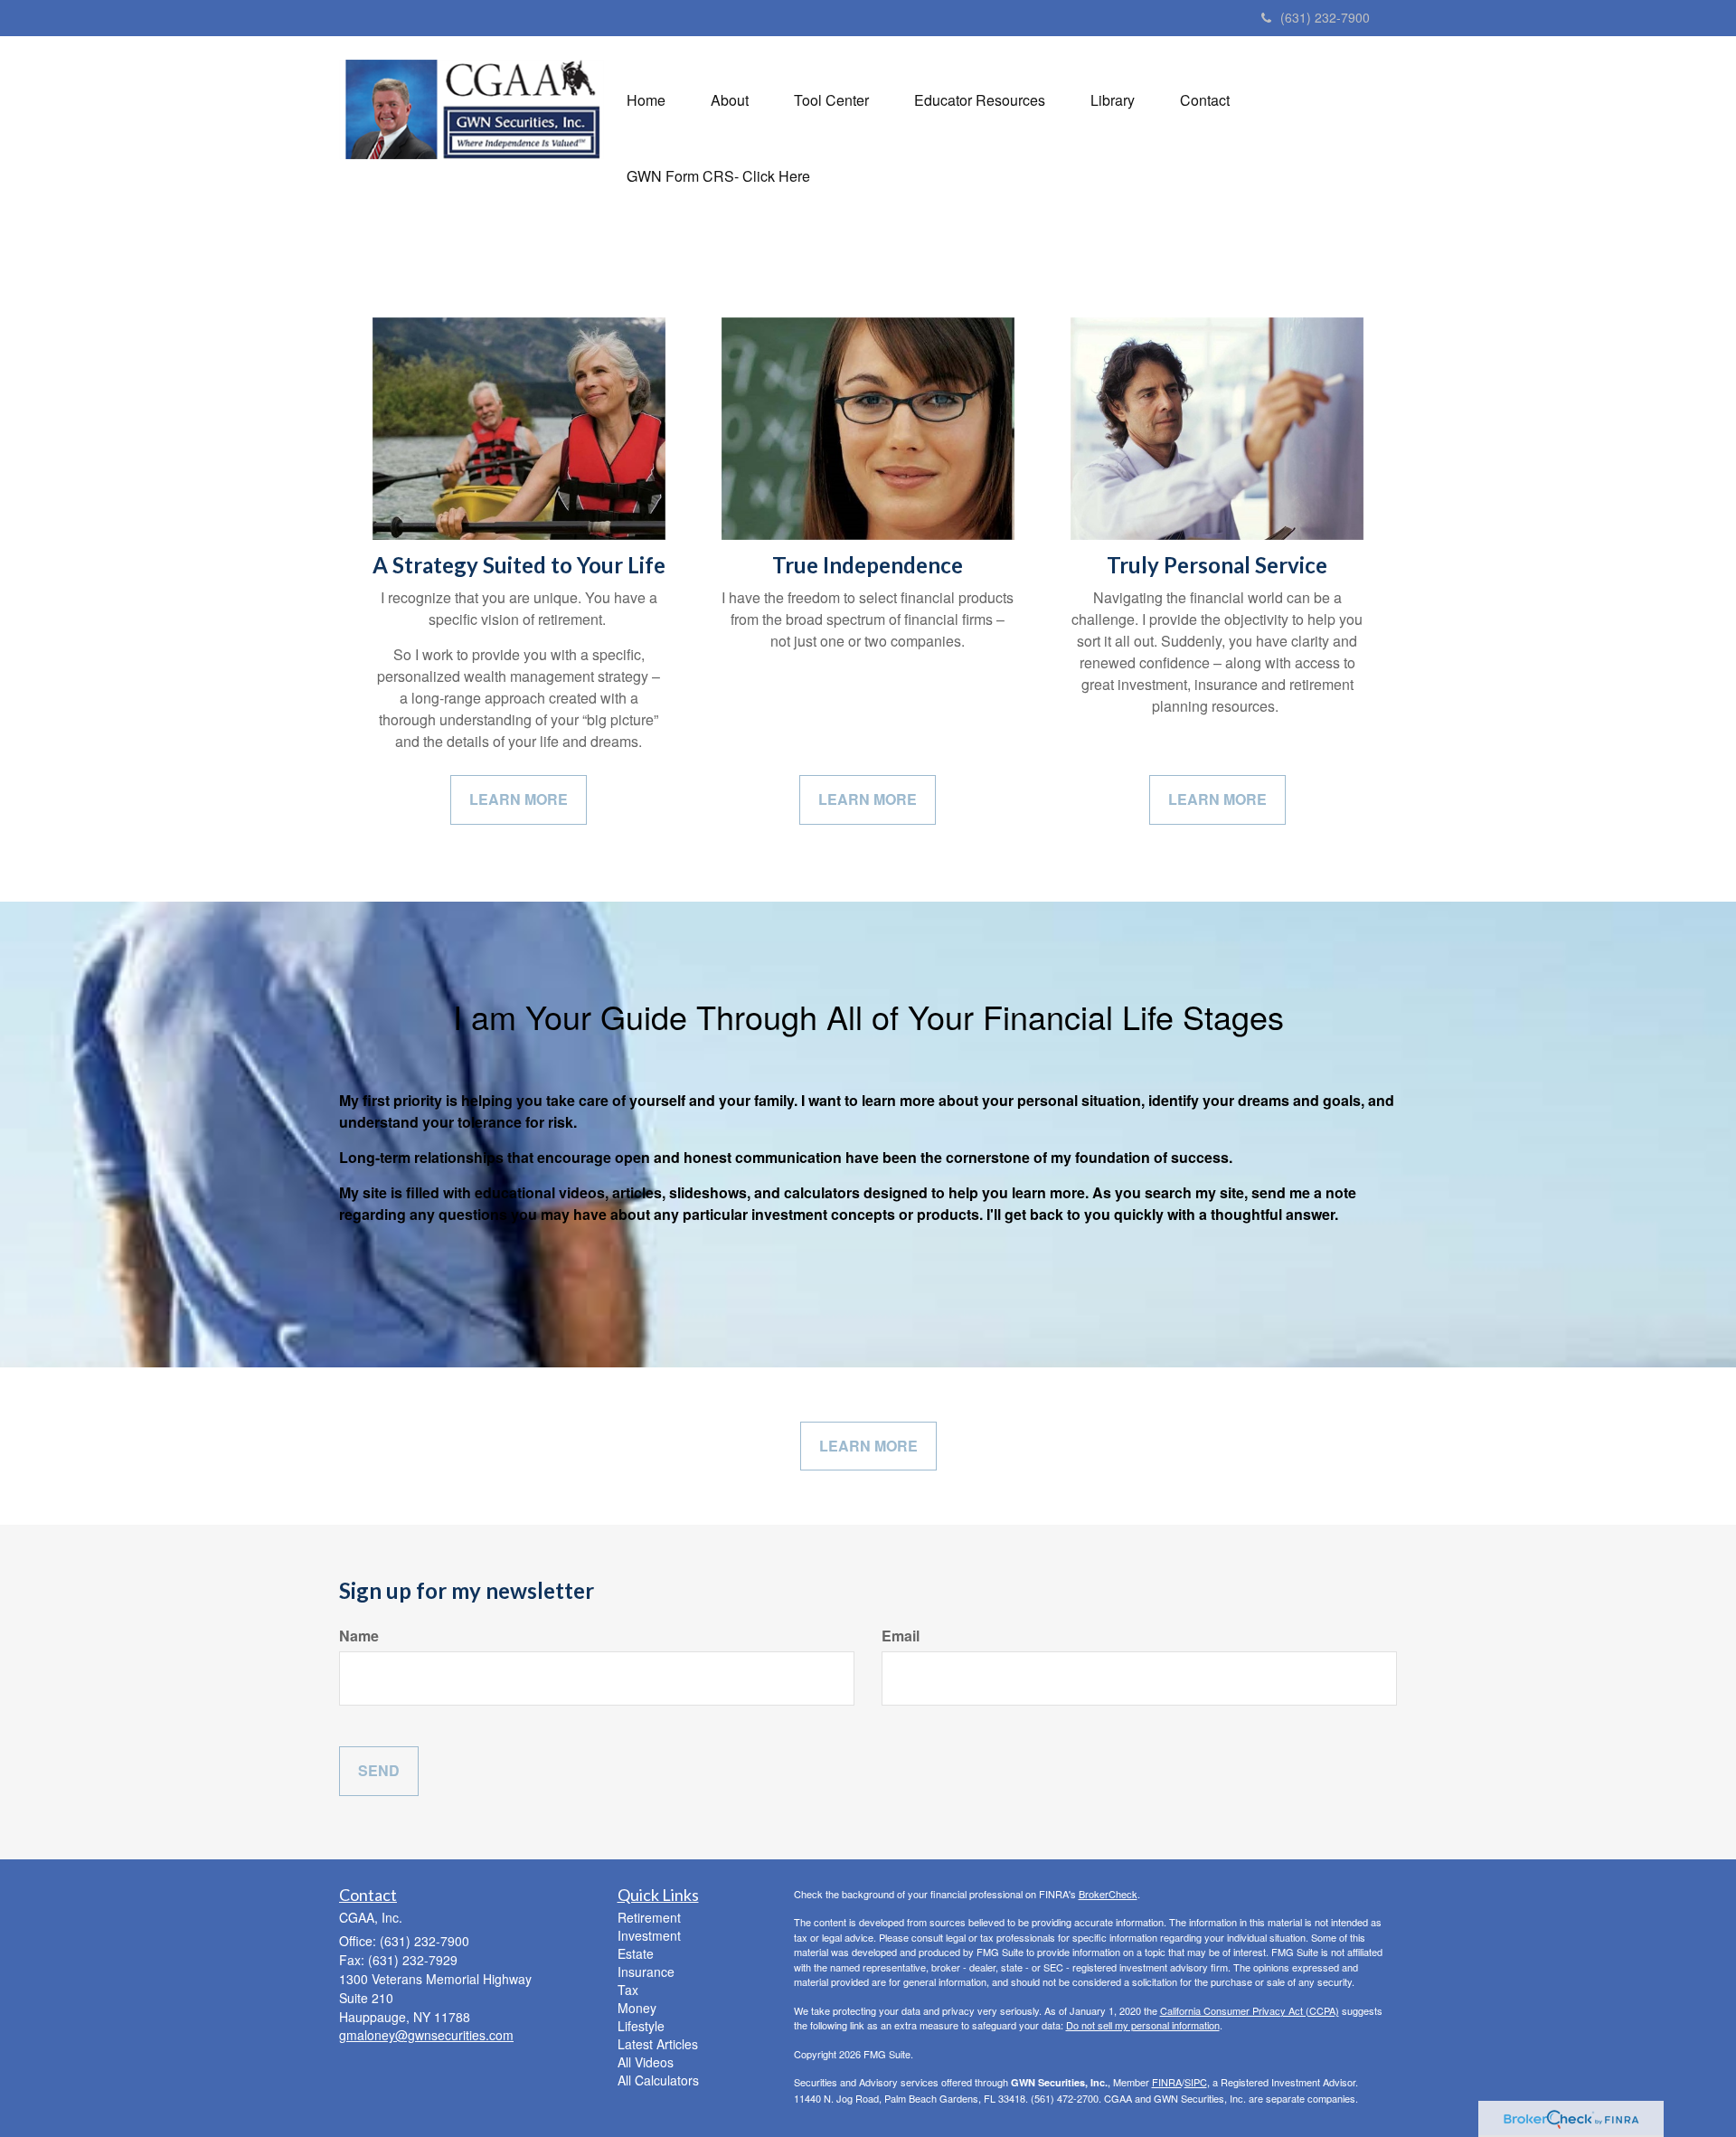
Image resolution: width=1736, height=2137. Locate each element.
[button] (730, 100)
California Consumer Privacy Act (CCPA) (1250, 2010)
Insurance (646, 1972)
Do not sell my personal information (1143, 2025)
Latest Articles (658, 2044)
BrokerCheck (1108, 1894)
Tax (628, 1990)
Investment (649, 1935)
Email (901, 1636)
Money (637, 2008)
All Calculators (658, 2080)
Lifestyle (641, 2026)
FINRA (1167, 2082)
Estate (636, 1953)
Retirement (649, 1917)
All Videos (646, 2062)
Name (359, 1636)
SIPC (1196, 2082)
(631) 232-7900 (1325, 17)
